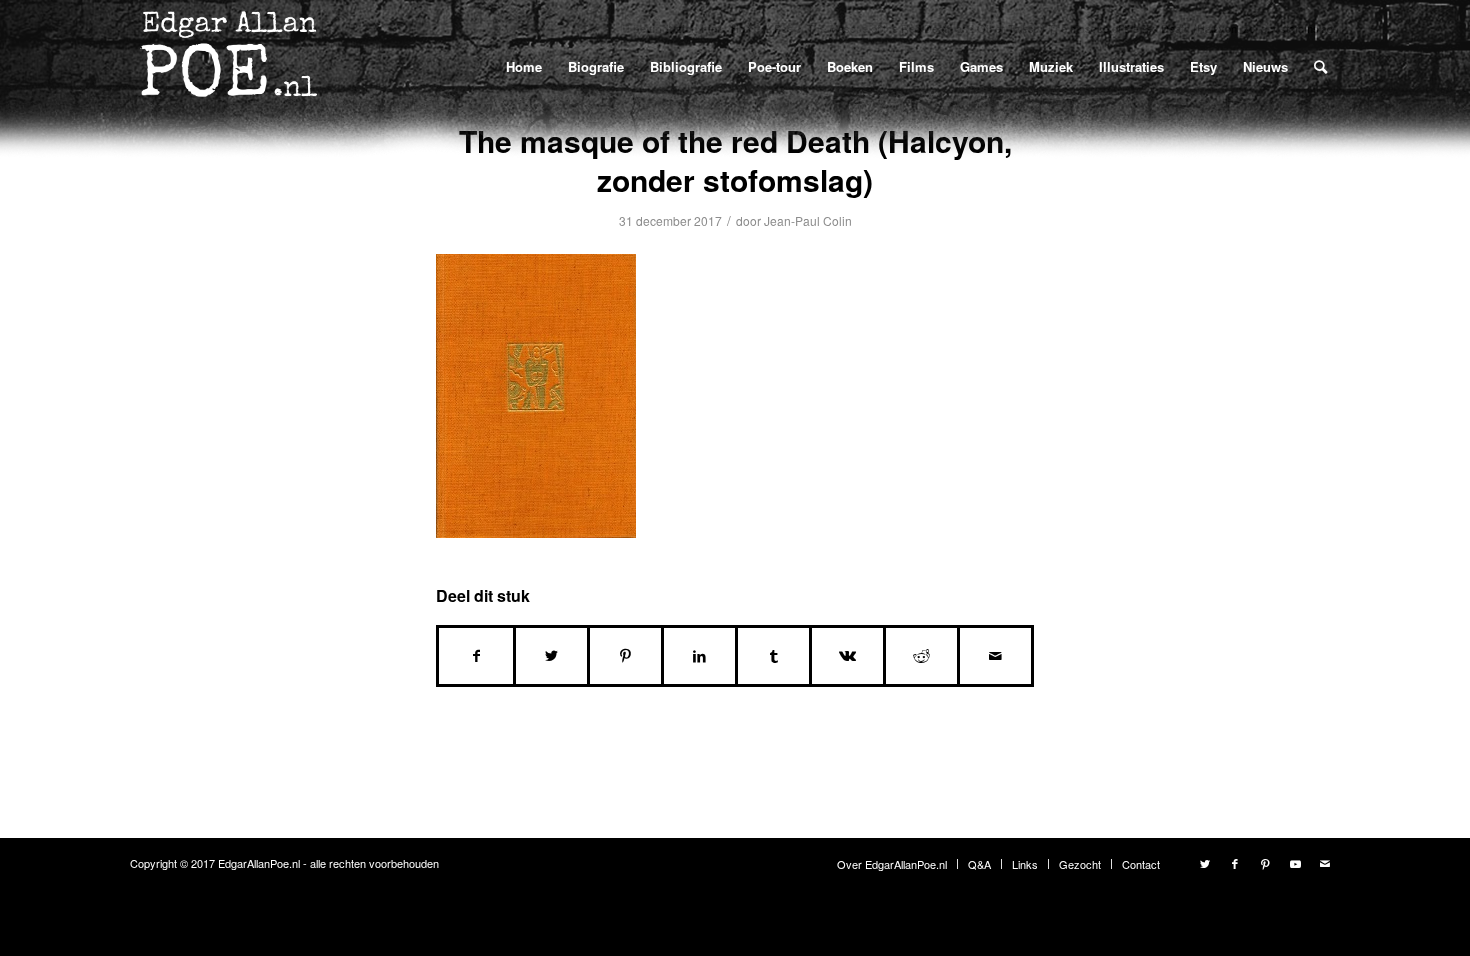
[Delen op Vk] (847, 656)
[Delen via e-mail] (995, 656)
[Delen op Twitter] (551, 656)
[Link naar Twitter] (1205, 863)
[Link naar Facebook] (1235, 863)
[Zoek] (1320, 66)
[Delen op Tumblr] (773, 656)
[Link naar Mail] (1325, 863)
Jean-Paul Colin (808, 220)
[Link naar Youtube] (1295, 863)
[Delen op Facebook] (476, 656)
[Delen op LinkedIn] (699, 656)
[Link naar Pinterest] (1265, 863)
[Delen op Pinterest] (625, 656)
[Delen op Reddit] (921, 656)
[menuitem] (524, 66)
